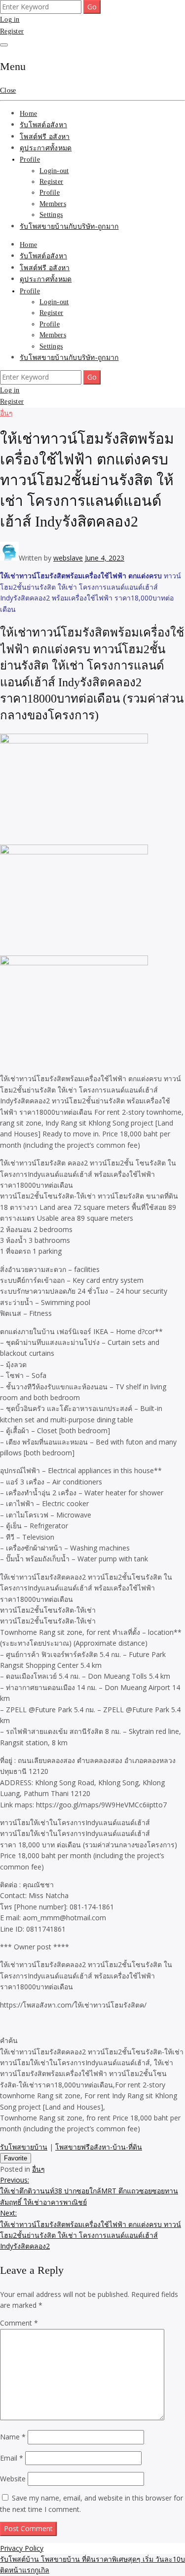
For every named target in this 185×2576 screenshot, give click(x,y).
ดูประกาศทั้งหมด (46, 148)
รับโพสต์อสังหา (43, 125)
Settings (51, 215)
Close (8, 90)
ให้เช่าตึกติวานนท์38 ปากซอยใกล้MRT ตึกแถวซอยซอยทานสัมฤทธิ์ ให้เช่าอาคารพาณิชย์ (89, 2191)
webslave (68, 558)
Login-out (54, 171)
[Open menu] (4, 45)
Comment (19, 2323)
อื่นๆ (6, 413)
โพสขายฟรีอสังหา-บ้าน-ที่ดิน (99, 2147)
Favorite (16, 2158)
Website (13, 2479)
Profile (30, 159)
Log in (10, 19)
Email (12, 2458)
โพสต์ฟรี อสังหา (45, 137)
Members (53, 204)
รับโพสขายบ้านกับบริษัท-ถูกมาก (69, 227)
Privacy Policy (22, 2548)
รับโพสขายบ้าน (24, 2147)
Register (12, 31)
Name (13, 2437)
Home (28, 114)
